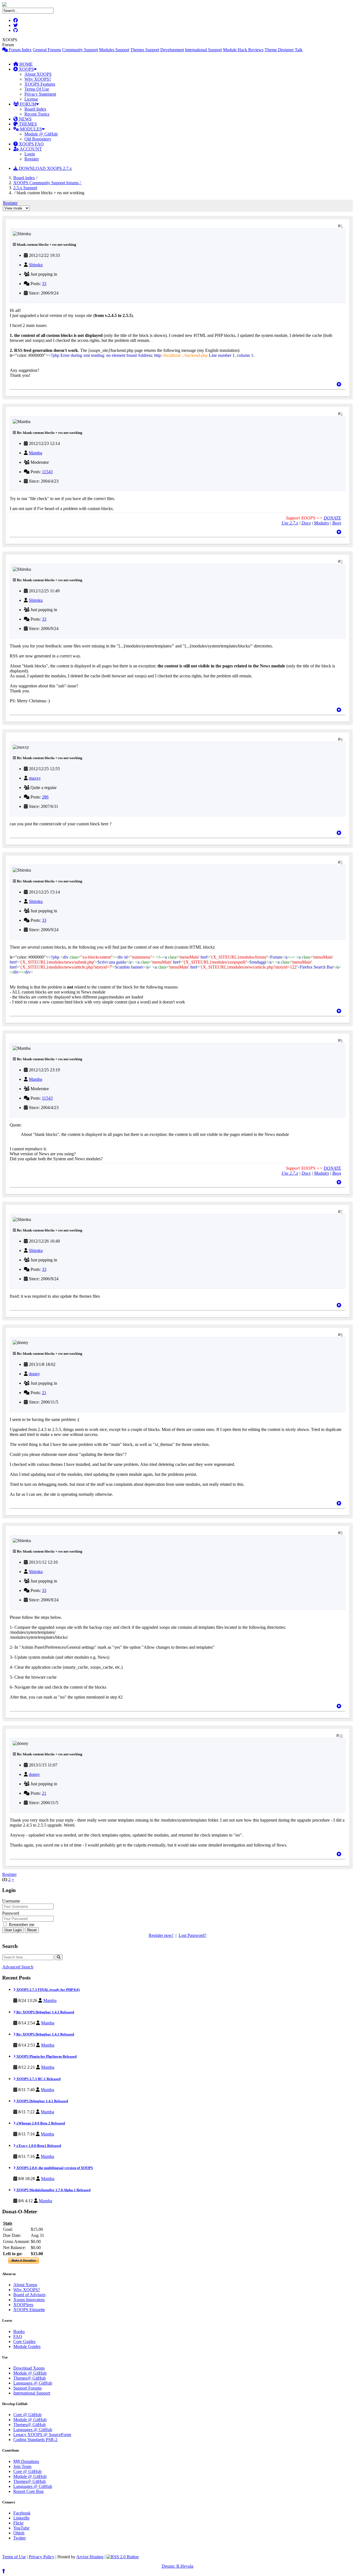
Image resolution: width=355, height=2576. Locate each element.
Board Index (35, 109)
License (31, 99)
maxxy (35, 778)
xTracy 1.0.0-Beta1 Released (38, 2146)
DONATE (332, 518)
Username (11, 1901)
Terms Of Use (37, 89)
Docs (306, 523)
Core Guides (24, 2341)
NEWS (25, 119)
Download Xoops (29, 2368)
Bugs (337, 523)
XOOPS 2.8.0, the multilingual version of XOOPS (54, 2168)
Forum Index (20, 50)
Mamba (35, 453)
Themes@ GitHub (30, 2378)
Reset (32, 1930)
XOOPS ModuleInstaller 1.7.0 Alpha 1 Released (53, 2190)
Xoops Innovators (29, 2300)
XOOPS (26, 69)
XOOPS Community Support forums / (48, 183)
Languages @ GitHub (33, 2383)
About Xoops (25, 2285)
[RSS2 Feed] (123, 2557)
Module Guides (27, 2346)
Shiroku (36, 265)
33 (44, 284)
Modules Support (114, 50)
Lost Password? (192, 1935)
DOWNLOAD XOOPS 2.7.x (45, 168)
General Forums (47, 50)
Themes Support (145, 50)
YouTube (21, 2528)
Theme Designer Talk (284, 50)
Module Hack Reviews (243, 50)
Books (19, 2332)
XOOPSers (23, 2305)
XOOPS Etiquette (29, 2310)
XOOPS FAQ (31, 144)
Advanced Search (18, 1967)
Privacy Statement (40, 94)
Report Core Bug (28, 2491)
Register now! (161, 1935)
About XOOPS (38, 74)
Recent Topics (37, 114)
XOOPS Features (40, 84)
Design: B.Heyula (177, 2566)
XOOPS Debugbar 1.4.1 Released (42, 2101)
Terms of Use (14, 2557)
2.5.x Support (25, 188)
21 (44, 1393)
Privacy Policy (42, 2557)
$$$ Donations (26, 2461)
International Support (203, 50)
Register (32, 159)
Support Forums (27, 2388)
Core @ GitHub (27, 2415)
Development (172, 50)
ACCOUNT (30, 149)
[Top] (339, 384)
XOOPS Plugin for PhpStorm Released (46, 2056)
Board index (24, 178)
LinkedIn (21, 2518)
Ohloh (19, 2533)
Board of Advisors (29, 2295)
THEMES (27, 124)
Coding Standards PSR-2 (35, 2440)
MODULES (30, 129)
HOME (26, 64)
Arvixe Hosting (90, 2557)
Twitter (20, 2538)
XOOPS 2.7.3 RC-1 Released (38, 2079)
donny (34, 1374)
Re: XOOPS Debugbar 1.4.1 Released (45, 2012)
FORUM (27, 104)
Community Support (80, 50)
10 (341, 1736)
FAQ (18, 2336)
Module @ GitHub (41, 134)
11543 (47, 472)
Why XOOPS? (38, 79)
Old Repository (38, 139)
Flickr (18, 2523)
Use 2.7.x (290, 523)
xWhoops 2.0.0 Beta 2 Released (40, 2123)
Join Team (22, 2466)
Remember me (21, 1925)
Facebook (22, 2513)
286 (45, 797)
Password (11, 1913)
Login (30, 154)
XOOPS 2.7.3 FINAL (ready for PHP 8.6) (48, 1990)
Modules (321, 523)
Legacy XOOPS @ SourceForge (42, 2435)
